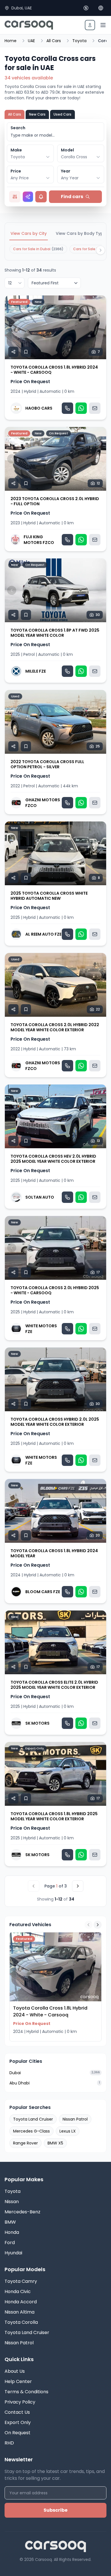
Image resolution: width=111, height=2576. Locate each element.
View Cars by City (29, 233)
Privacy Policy (20, 2402)
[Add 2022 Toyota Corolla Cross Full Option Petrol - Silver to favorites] (26, 746)
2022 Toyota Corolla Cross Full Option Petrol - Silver (47, 764)
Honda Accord (21, 2302)
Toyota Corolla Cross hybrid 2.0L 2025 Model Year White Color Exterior (55, 1422)
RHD (9, 2443)
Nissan (12, 2202)
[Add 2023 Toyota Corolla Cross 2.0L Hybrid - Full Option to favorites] (26, 483)
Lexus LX (68, 2131)
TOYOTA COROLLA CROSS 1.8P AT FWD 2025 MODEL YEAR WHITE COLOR (55, 633)
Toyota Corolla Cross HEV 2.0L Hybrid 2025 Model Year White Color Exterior (53, 1159)
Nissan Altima (19, 2312)
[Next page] (78, 1886)
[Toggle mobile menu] (103, 25)
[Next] (100, 250)
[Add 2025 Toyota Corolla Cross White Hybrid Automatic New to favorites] (26, 878)
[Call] (67, 408)
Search (18, 128)
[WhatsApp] (81, 408)
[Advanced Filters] (15, 197)
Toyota (79, 41)
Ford (10, 2243)
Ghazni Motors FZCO (43, 803)
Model (67, 150)
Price (16, 171)
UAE (31, 41)
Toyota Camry (21, 2281)
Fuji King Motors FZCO (39, 540)
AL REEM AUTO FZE (43, 934)
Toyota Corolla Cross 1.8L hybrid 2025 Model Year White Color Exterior (54, 1816)
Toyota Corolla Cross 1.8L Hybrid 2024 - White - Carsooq (54, 370)
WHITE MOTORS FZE (41, 1329)
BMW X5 (55, 2143)
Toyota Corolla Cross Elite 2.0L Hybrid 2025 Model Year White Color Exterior (54, 1685)
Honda (12, 2232)
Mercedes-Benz (22, 2212)
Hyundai (13, 2253)
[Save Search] (41, 197)
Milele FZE (36, 671)
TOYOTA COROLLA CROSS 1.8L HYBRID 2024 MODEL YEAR (54, 1553)
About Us (15, 2371)
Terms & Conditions (26, 2392)
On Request (18, 2433)
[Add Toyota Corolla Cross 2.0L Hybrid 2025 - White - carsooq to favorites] (26, 1272)
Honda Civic (18, 2292)
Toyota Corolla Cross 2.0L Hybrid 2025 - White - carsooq (55, 1290)
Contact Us (17, 2412)
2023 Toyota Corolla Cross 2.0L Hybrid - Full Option (55, 501)
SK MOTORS (37, 1723)
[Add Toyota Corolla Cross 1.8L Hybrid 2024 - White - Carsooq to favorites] (26, 352)
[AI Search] (28, 197)
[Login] (90, 25)
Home (11, 41)
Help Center (18, 2381)
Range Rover (25, 2143)
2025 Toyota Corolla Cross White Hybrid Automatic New (49, 896)
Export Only (18, 2422)
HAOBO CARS (39, 408)
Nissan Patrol (75, 2119)
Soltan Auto (40, 1197)
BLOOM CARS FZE (43, 1592)
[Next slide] (99, 327)
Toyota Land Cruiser (33, 2119)
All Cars (54, 41)
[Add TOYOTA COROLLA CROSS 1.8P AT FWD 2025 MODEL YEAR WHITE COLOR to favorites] (26, 615)
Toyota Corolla (21, 2322)
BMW (10, 2222)
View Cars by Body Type (81, 233)
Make (16, 150)
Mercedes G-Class (31, 2131)
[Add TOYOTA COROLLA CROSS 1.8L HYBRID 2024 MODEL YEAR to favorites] (26, 1535)
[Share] (13, 352)
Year (66, 171)
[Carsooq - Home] (29, 25)
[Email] (95, 408)
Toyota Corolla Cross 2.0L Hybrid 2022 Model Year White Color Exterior (55, 1027)
